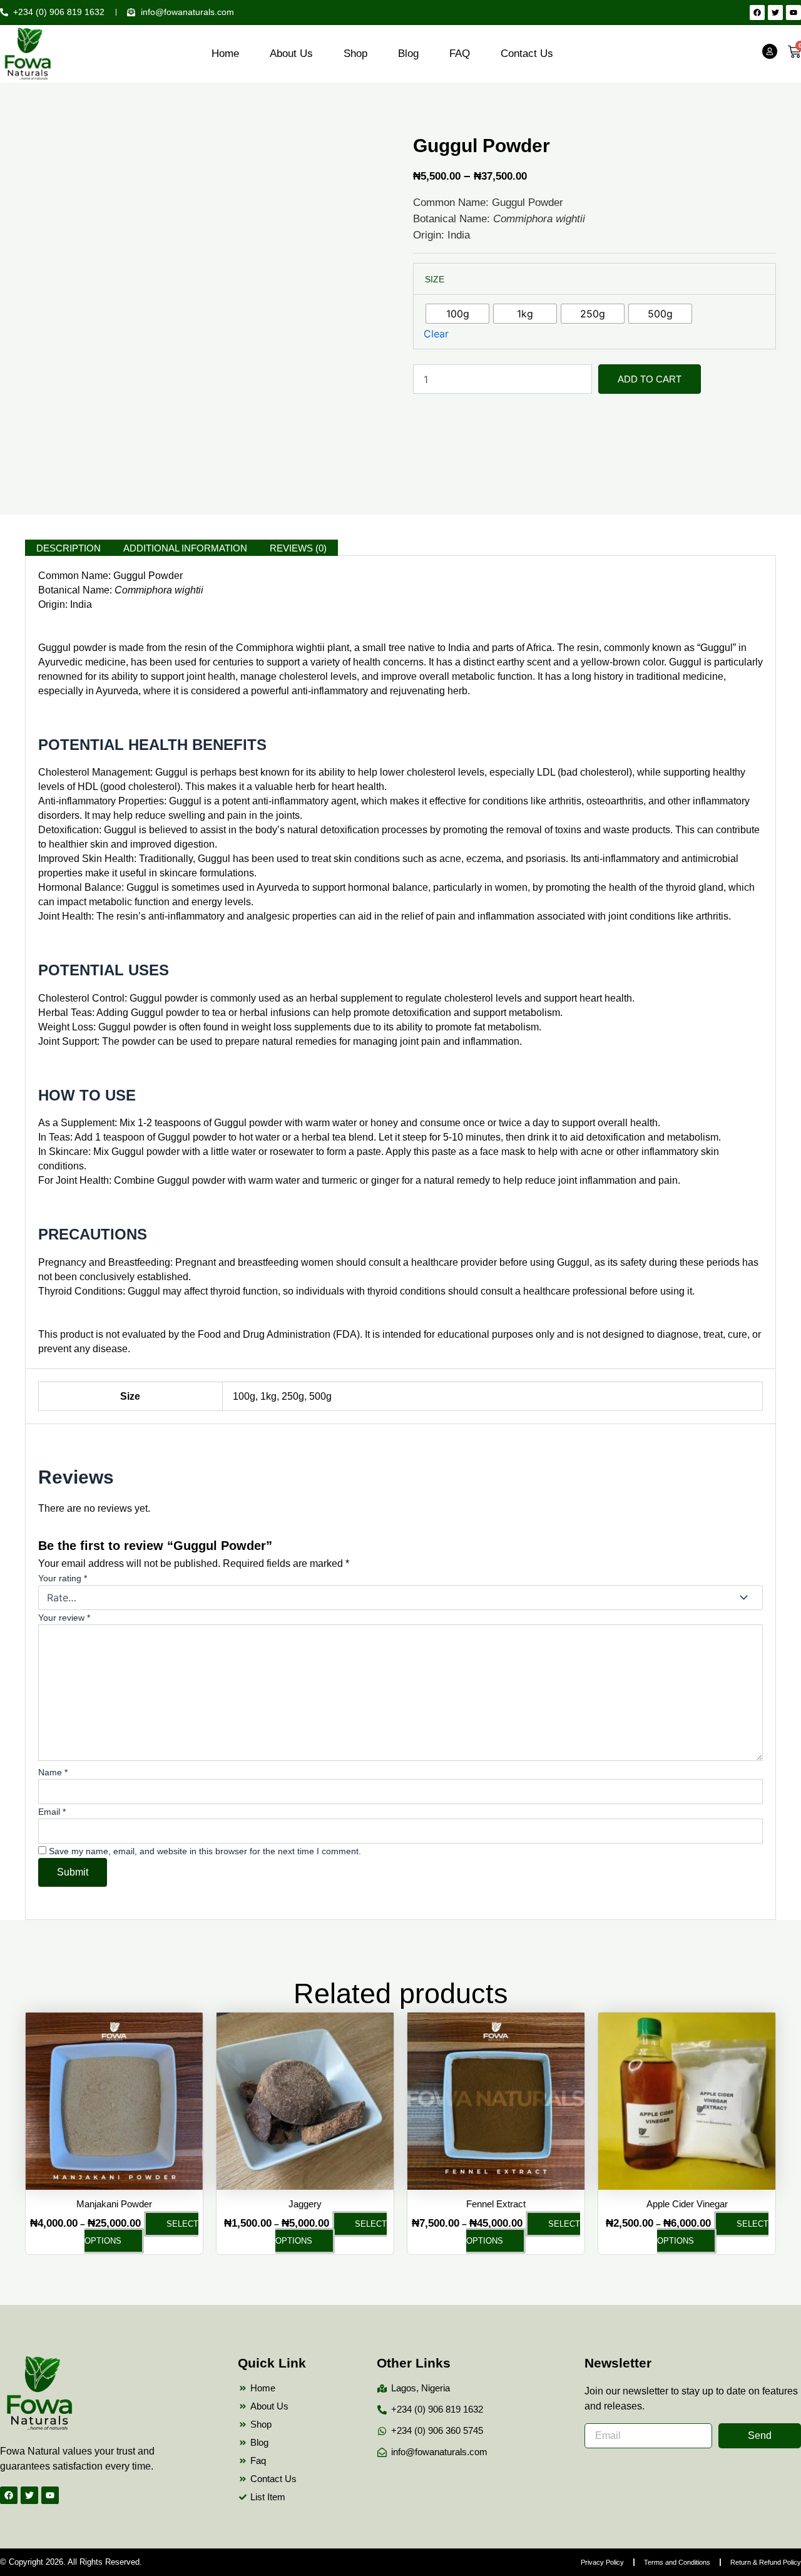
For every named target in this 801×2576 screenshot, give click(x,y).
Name (53, 1772)
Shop (355, 54)
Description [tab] (69, 548)
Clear (436, 334)
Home (225, 54)
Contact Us (527, 54)
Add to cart (650, 379)
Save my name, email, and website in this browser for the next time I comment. (205, 1851)
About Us (291, 54)
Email (52, 1812)
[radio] (457, 314)
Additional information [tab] (185, 548)
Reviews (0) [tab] (298, 548)
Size (435, 279)
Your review (64, 1618)
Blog (408, 54)
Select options (141, 2232)
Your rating (63, 1578)
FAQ (460, 54)
